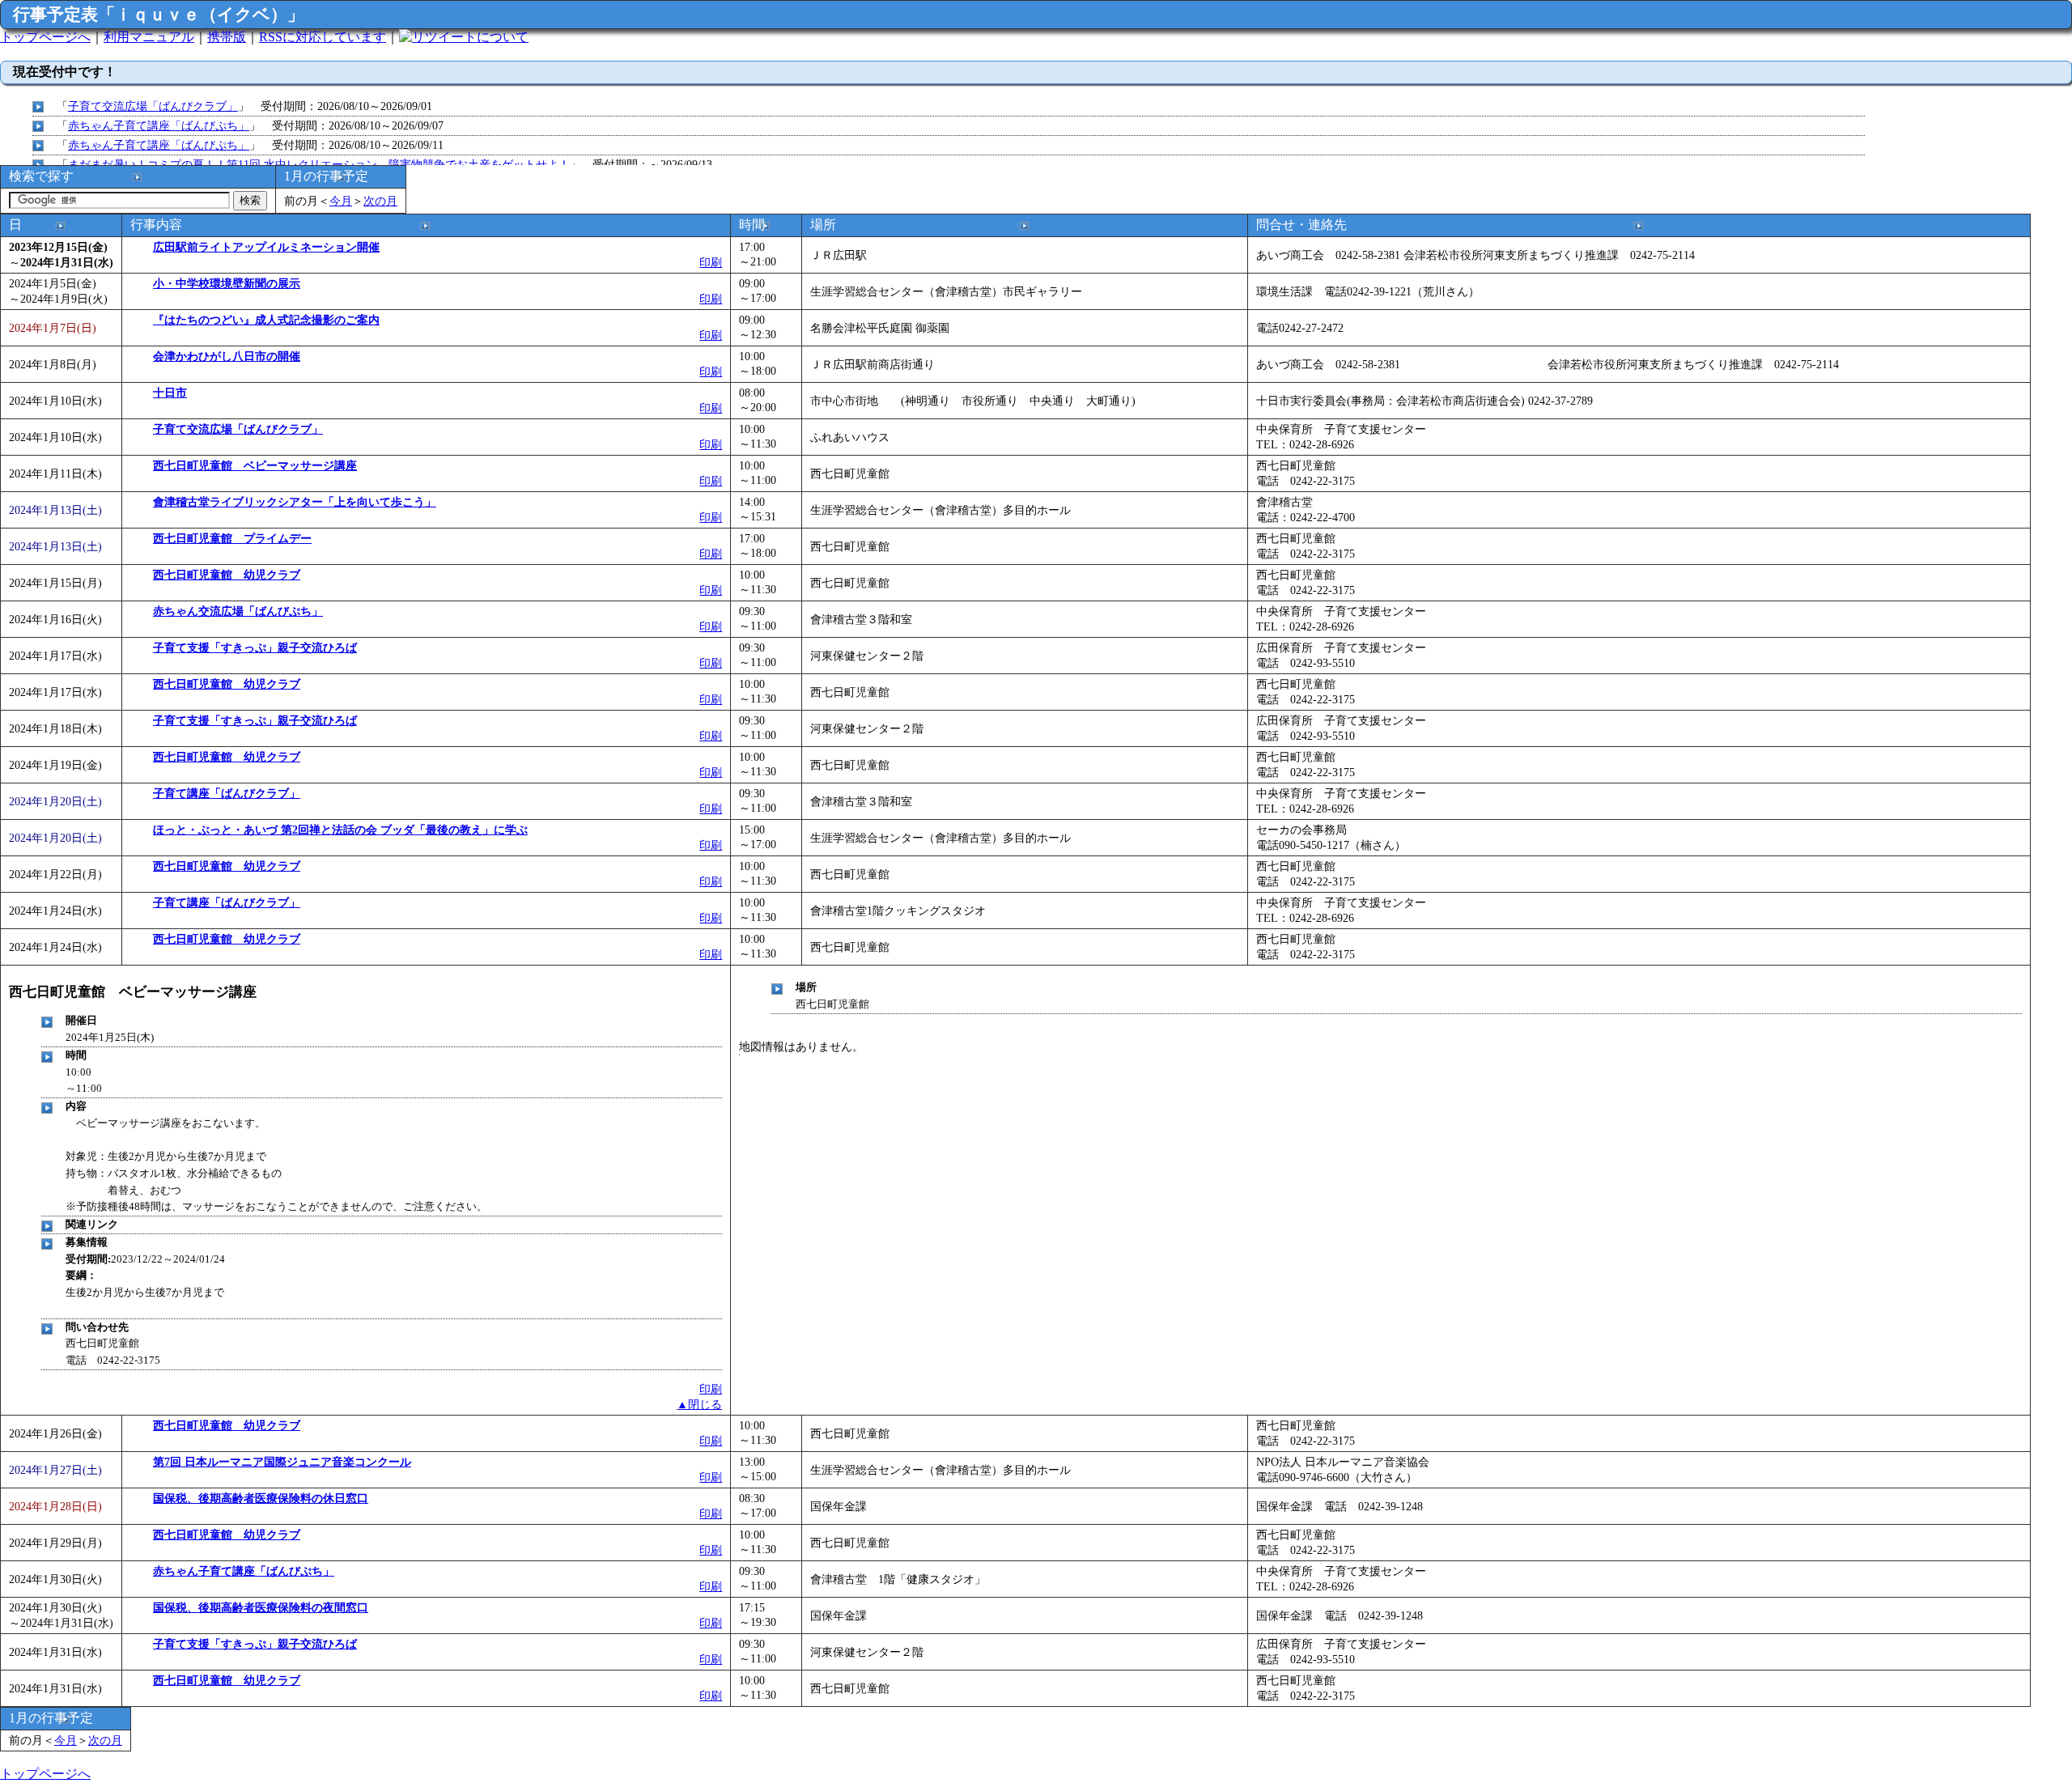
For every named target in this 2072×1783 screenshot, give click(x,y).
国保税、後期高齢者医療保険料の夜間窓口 (261, 1607)
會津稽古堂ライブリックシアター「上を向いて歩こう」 (295, 502)
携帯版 (227, 37)
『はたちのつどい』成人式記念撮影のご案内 (266, 320)
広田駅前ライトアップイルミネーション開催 (266, 247)
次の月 (380, 201)
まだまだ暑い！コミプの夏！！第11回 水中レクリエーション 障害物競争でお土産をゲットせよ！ (319, 164)
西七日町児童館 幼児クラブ (227, 575)
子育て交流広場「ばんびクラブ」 (153, 106)
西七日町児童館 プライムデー (232, 538)
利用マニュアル (149, 37)
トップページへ (45, 37)
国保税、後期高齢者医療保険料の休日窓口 (261, 1498)
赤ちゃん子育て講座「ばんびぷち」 (159, 125)
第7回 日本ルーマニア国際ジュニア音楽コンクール (282, 1462)
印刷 (711, 262)
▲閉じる (699, 1404)
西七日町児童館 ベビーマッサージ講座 (255, 465)
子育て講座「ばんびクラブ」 (227, 793)
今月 (341, 201)
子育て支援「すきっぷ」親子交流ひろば (255, 647)
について (503, 37)
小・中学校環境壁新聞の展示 (227, 283)
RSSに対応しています (323, 37)
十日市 (170, 393)
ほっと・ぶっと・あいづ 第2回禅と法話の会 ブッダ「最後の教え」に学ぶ (340, 830)
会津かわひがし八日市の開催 (227, 356)
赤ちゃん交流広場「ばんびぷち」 (238, 611)
